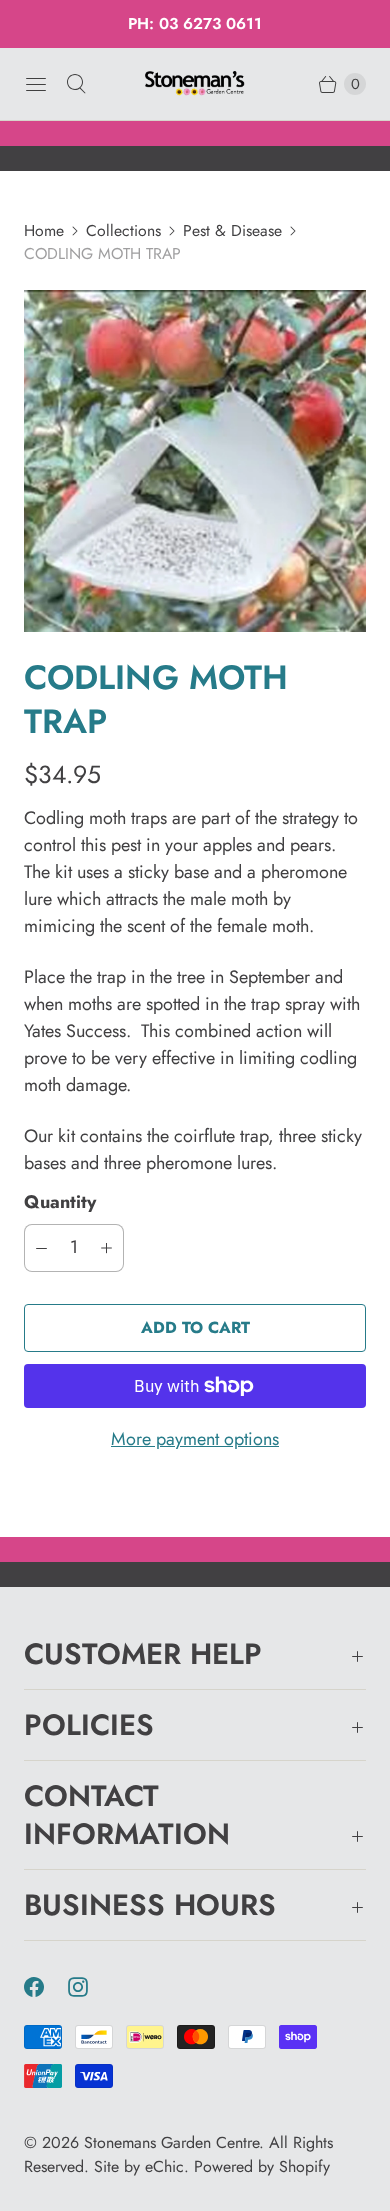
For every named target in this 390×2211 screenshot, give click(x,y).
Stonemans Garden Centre (171, 2142)
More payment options (195, 1439)
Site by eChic (139, 2166)
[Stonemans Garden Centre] (195, 83)
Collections (123, 230)
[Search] (76, 84)
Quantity (60, 1202)
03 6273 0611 (210, 23)
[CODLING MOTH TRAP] (195, 461)
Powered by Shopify (262, 2166)
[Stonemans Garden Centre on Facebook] (46, 1987)
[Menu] (36, 84)
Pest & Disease (232, 230)
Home (44, 230)
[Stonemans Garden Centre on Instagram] (90, 1987)
